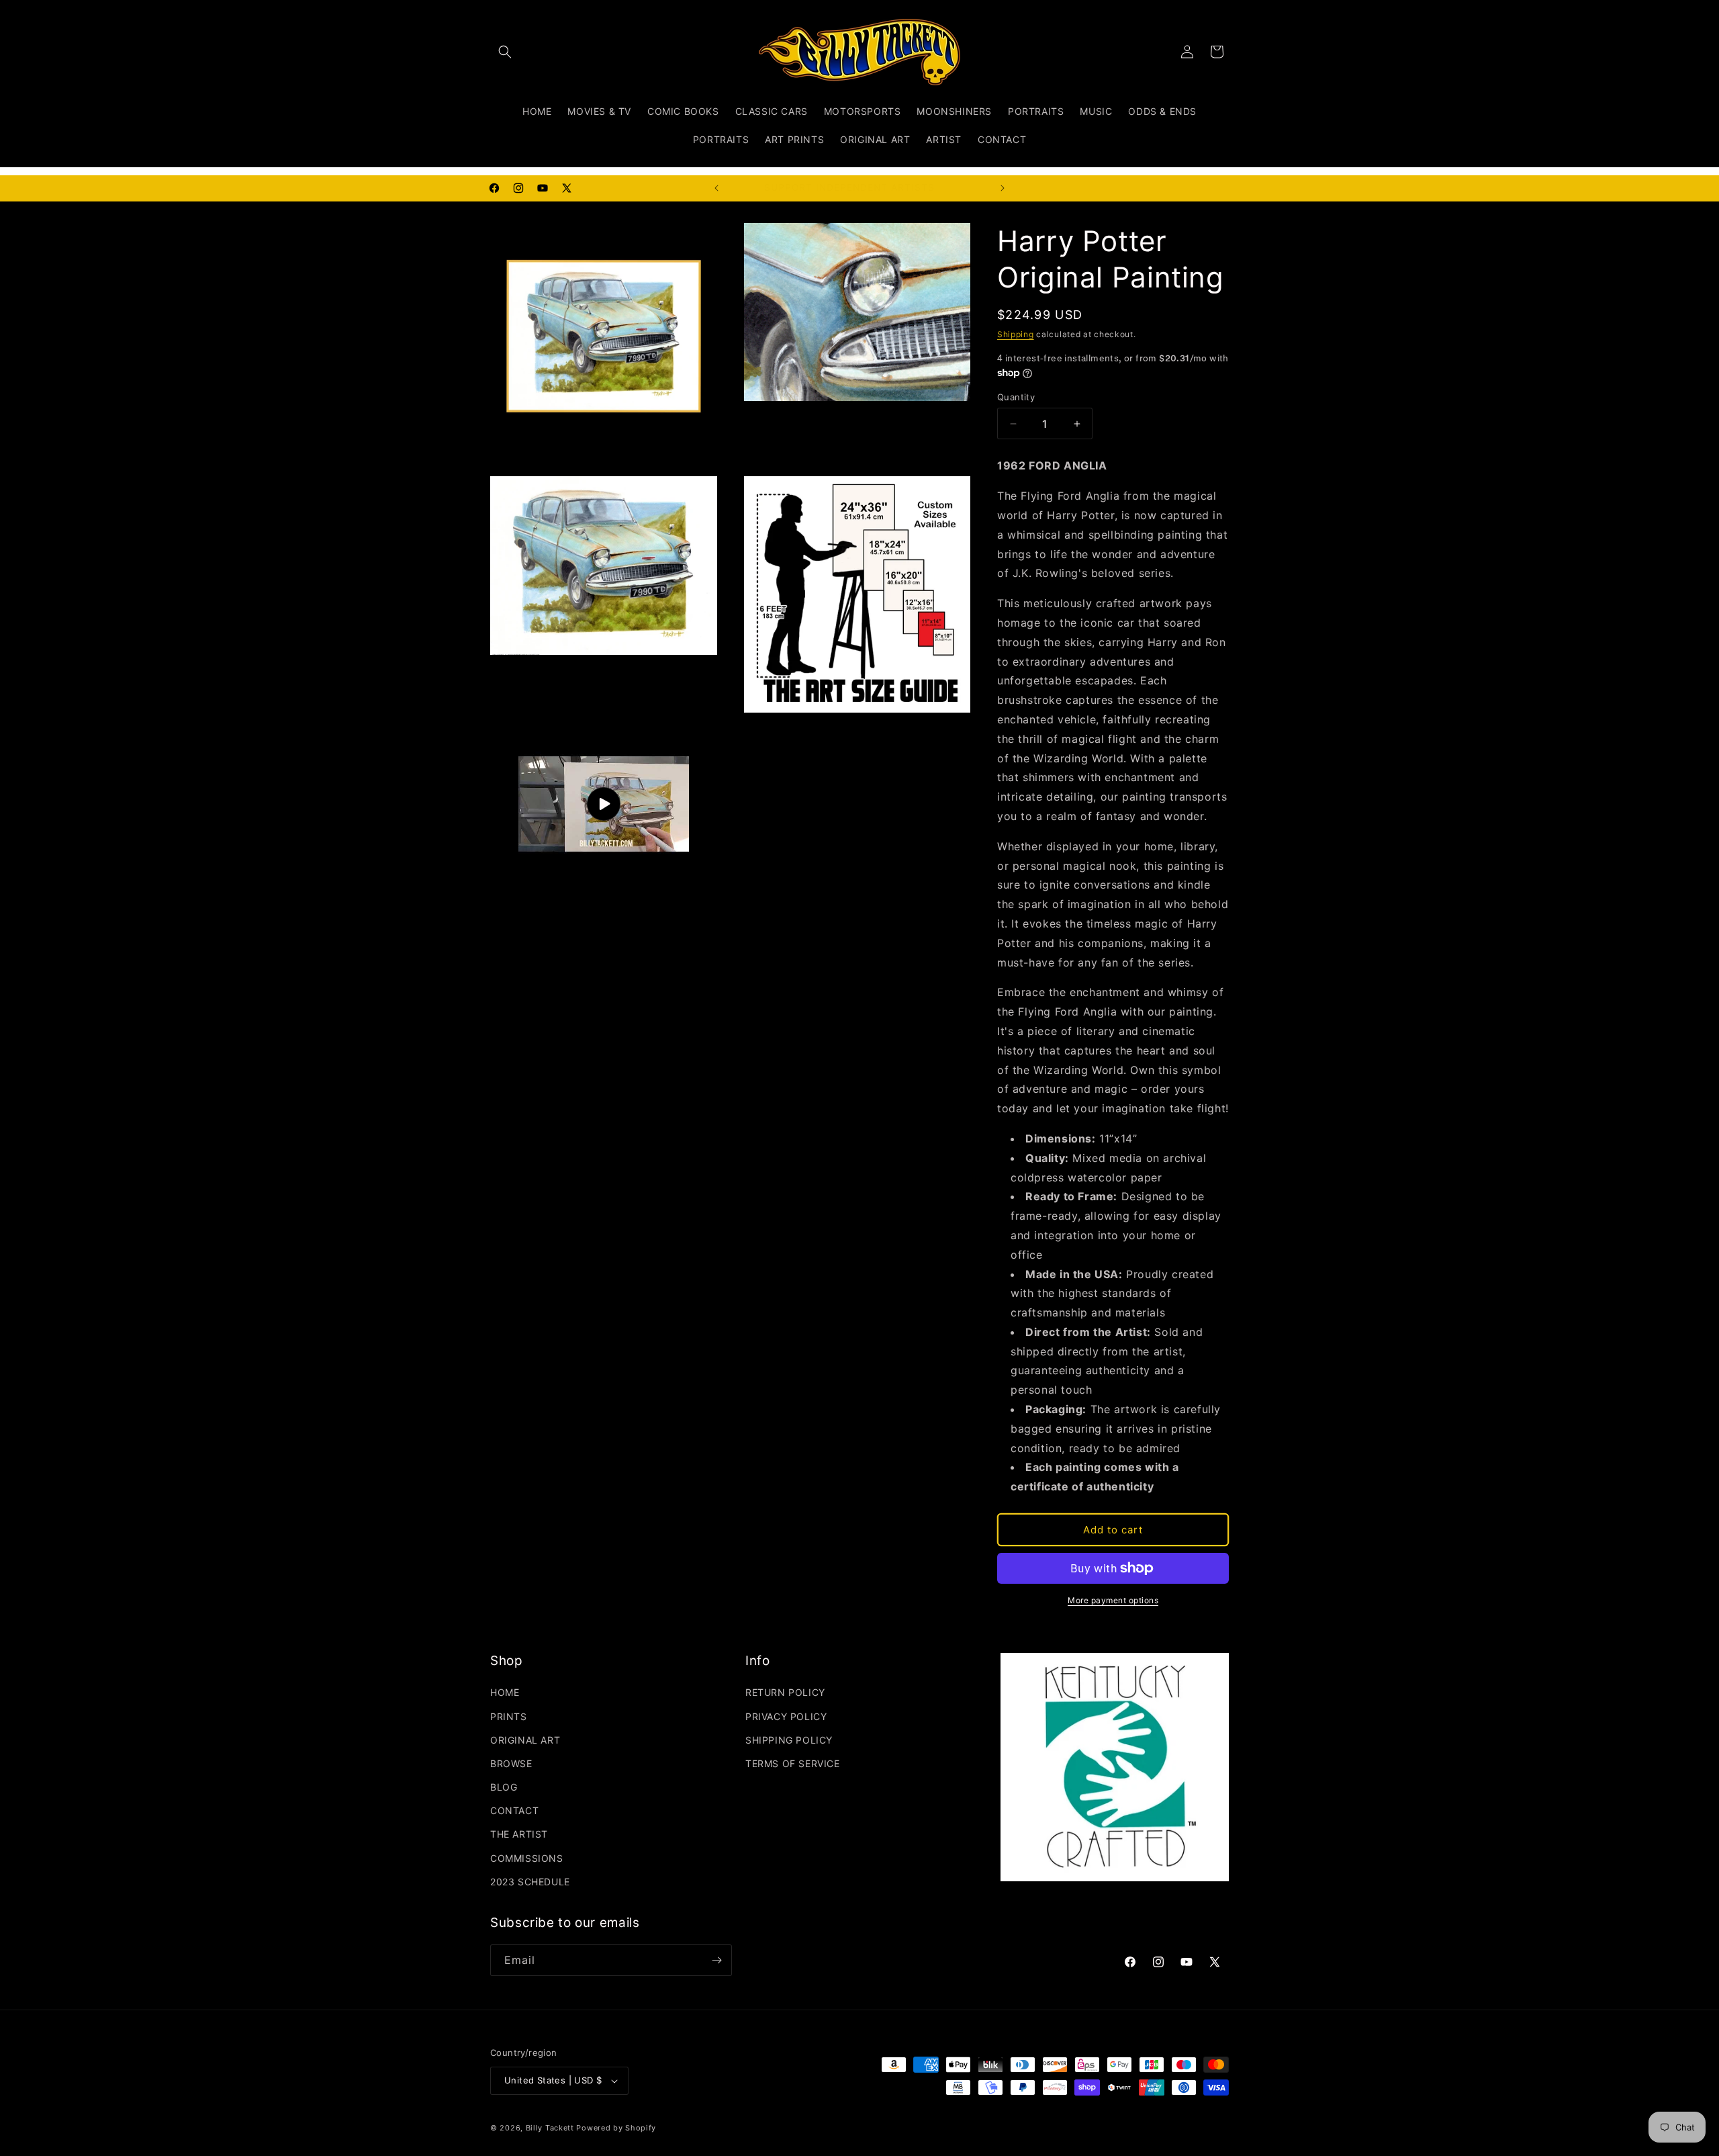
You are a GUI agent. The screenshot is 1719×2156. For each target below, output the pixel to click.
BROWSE (511, 1763)
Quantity (1016, 397)
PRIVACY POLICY (786, 1716)
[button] (505, 52)
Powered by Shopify (616, 2128)
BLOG (504, 1787)
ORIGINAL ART (525, 1740)
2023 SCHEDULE (530, 1882)
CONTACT (514, 1810)
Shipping (1016, 334)
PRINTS (509, 1716)
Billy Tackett (550, 2128)
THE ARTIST (519, 1834)
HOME (505, 1692)
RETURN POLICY (785, 1692)
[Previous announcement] (716, 188)
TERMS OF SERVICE (793, 1763)
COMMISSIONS (527, 1858)
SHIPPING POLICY (789, 1740)
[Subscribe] (716, 1960)
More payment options (1113, 1600)
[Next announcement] (1003, 188)
